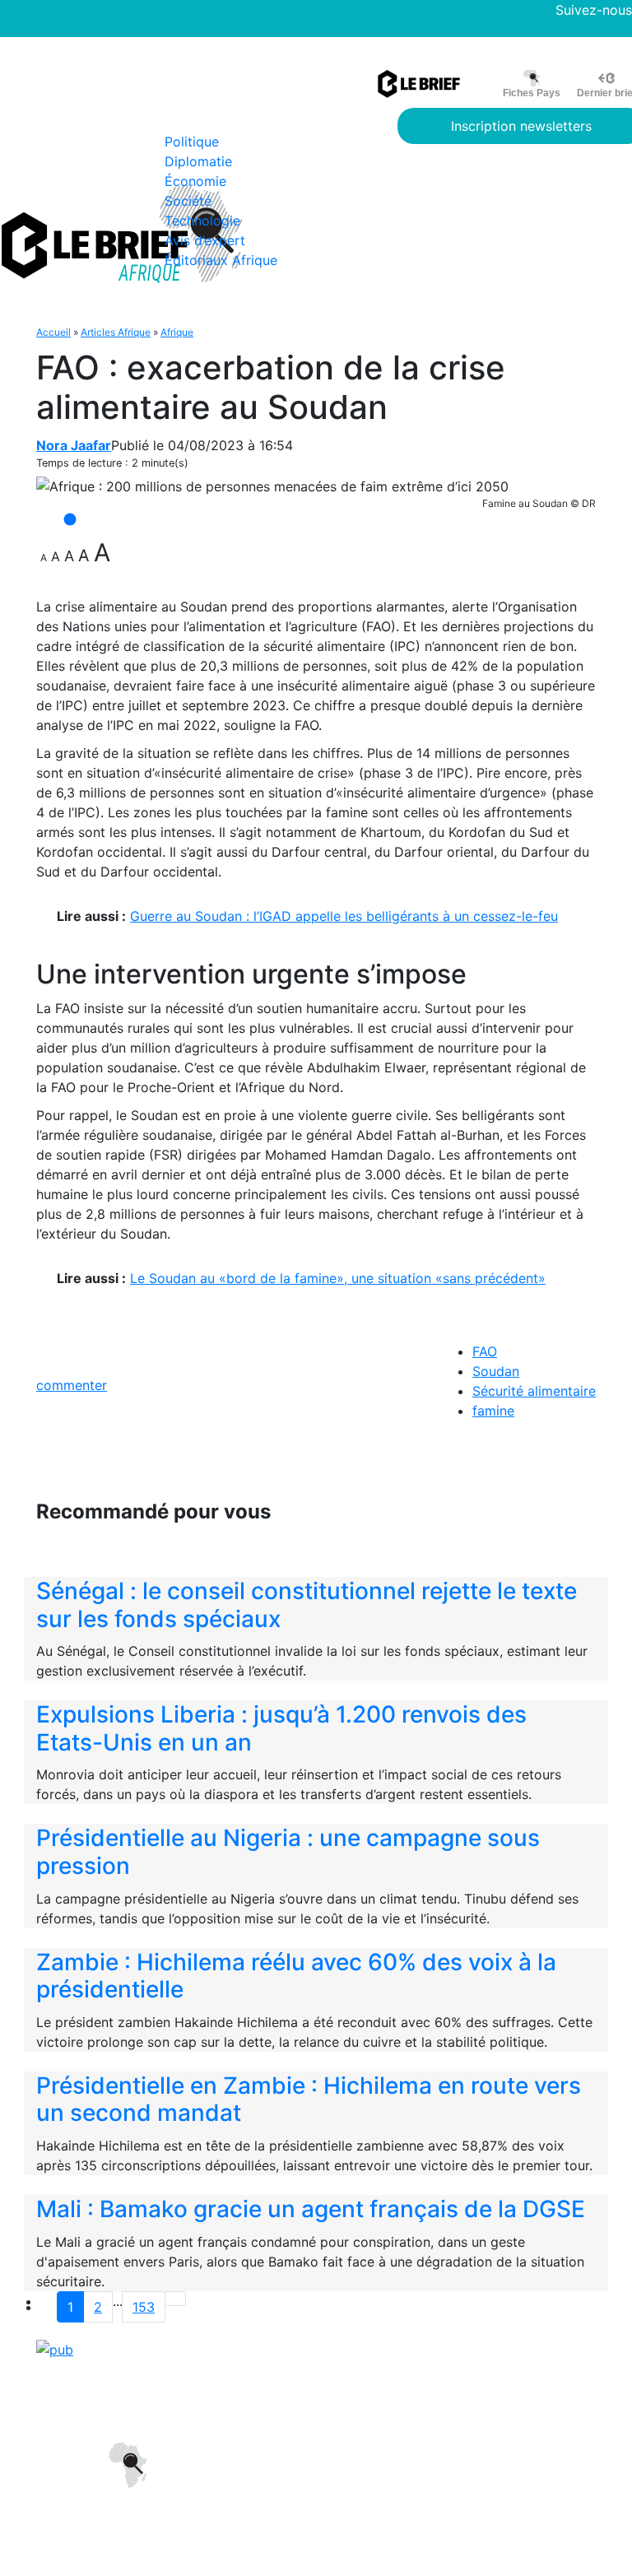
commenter (72, 1385)
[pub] (55, 2349)
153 (144, 2307)
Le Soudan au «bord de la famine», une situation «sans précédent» (338, 1278)
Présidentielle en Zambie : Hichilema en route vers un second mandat (309, 2099)
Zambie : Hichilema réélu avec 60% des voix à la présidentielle (296, 1976)
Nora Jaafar (74, 445)
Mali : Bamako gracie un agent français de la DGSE (311, 2209)
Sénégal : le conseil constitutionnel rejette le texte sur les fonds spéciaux (307, 1605)
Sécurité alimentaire (534, 1391)
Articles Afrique (116, 332)
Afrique (177, 332)
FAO (485, 1351)
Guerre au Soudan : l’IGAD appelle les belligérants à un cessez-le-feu (344, 916)
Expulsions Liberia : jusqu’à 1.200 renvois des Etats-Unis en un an (281, 1728)
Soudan (496, 1371)
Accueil (53, 332)
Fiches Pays (532, 93)
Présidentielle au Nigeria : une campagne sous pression (288, 1852)
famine (493, 1411)
